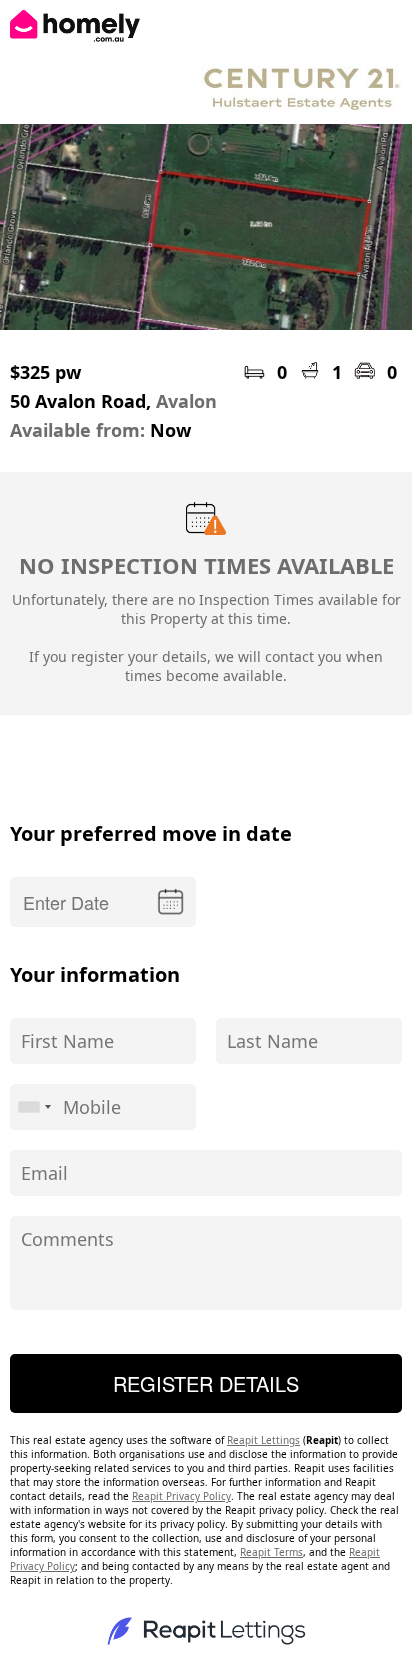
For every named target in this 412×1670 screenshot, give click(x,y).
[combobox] (34, 1107)
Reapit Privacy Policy (181, 1496)
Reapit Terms (271, 1552)
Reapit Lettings (263, 1440)
